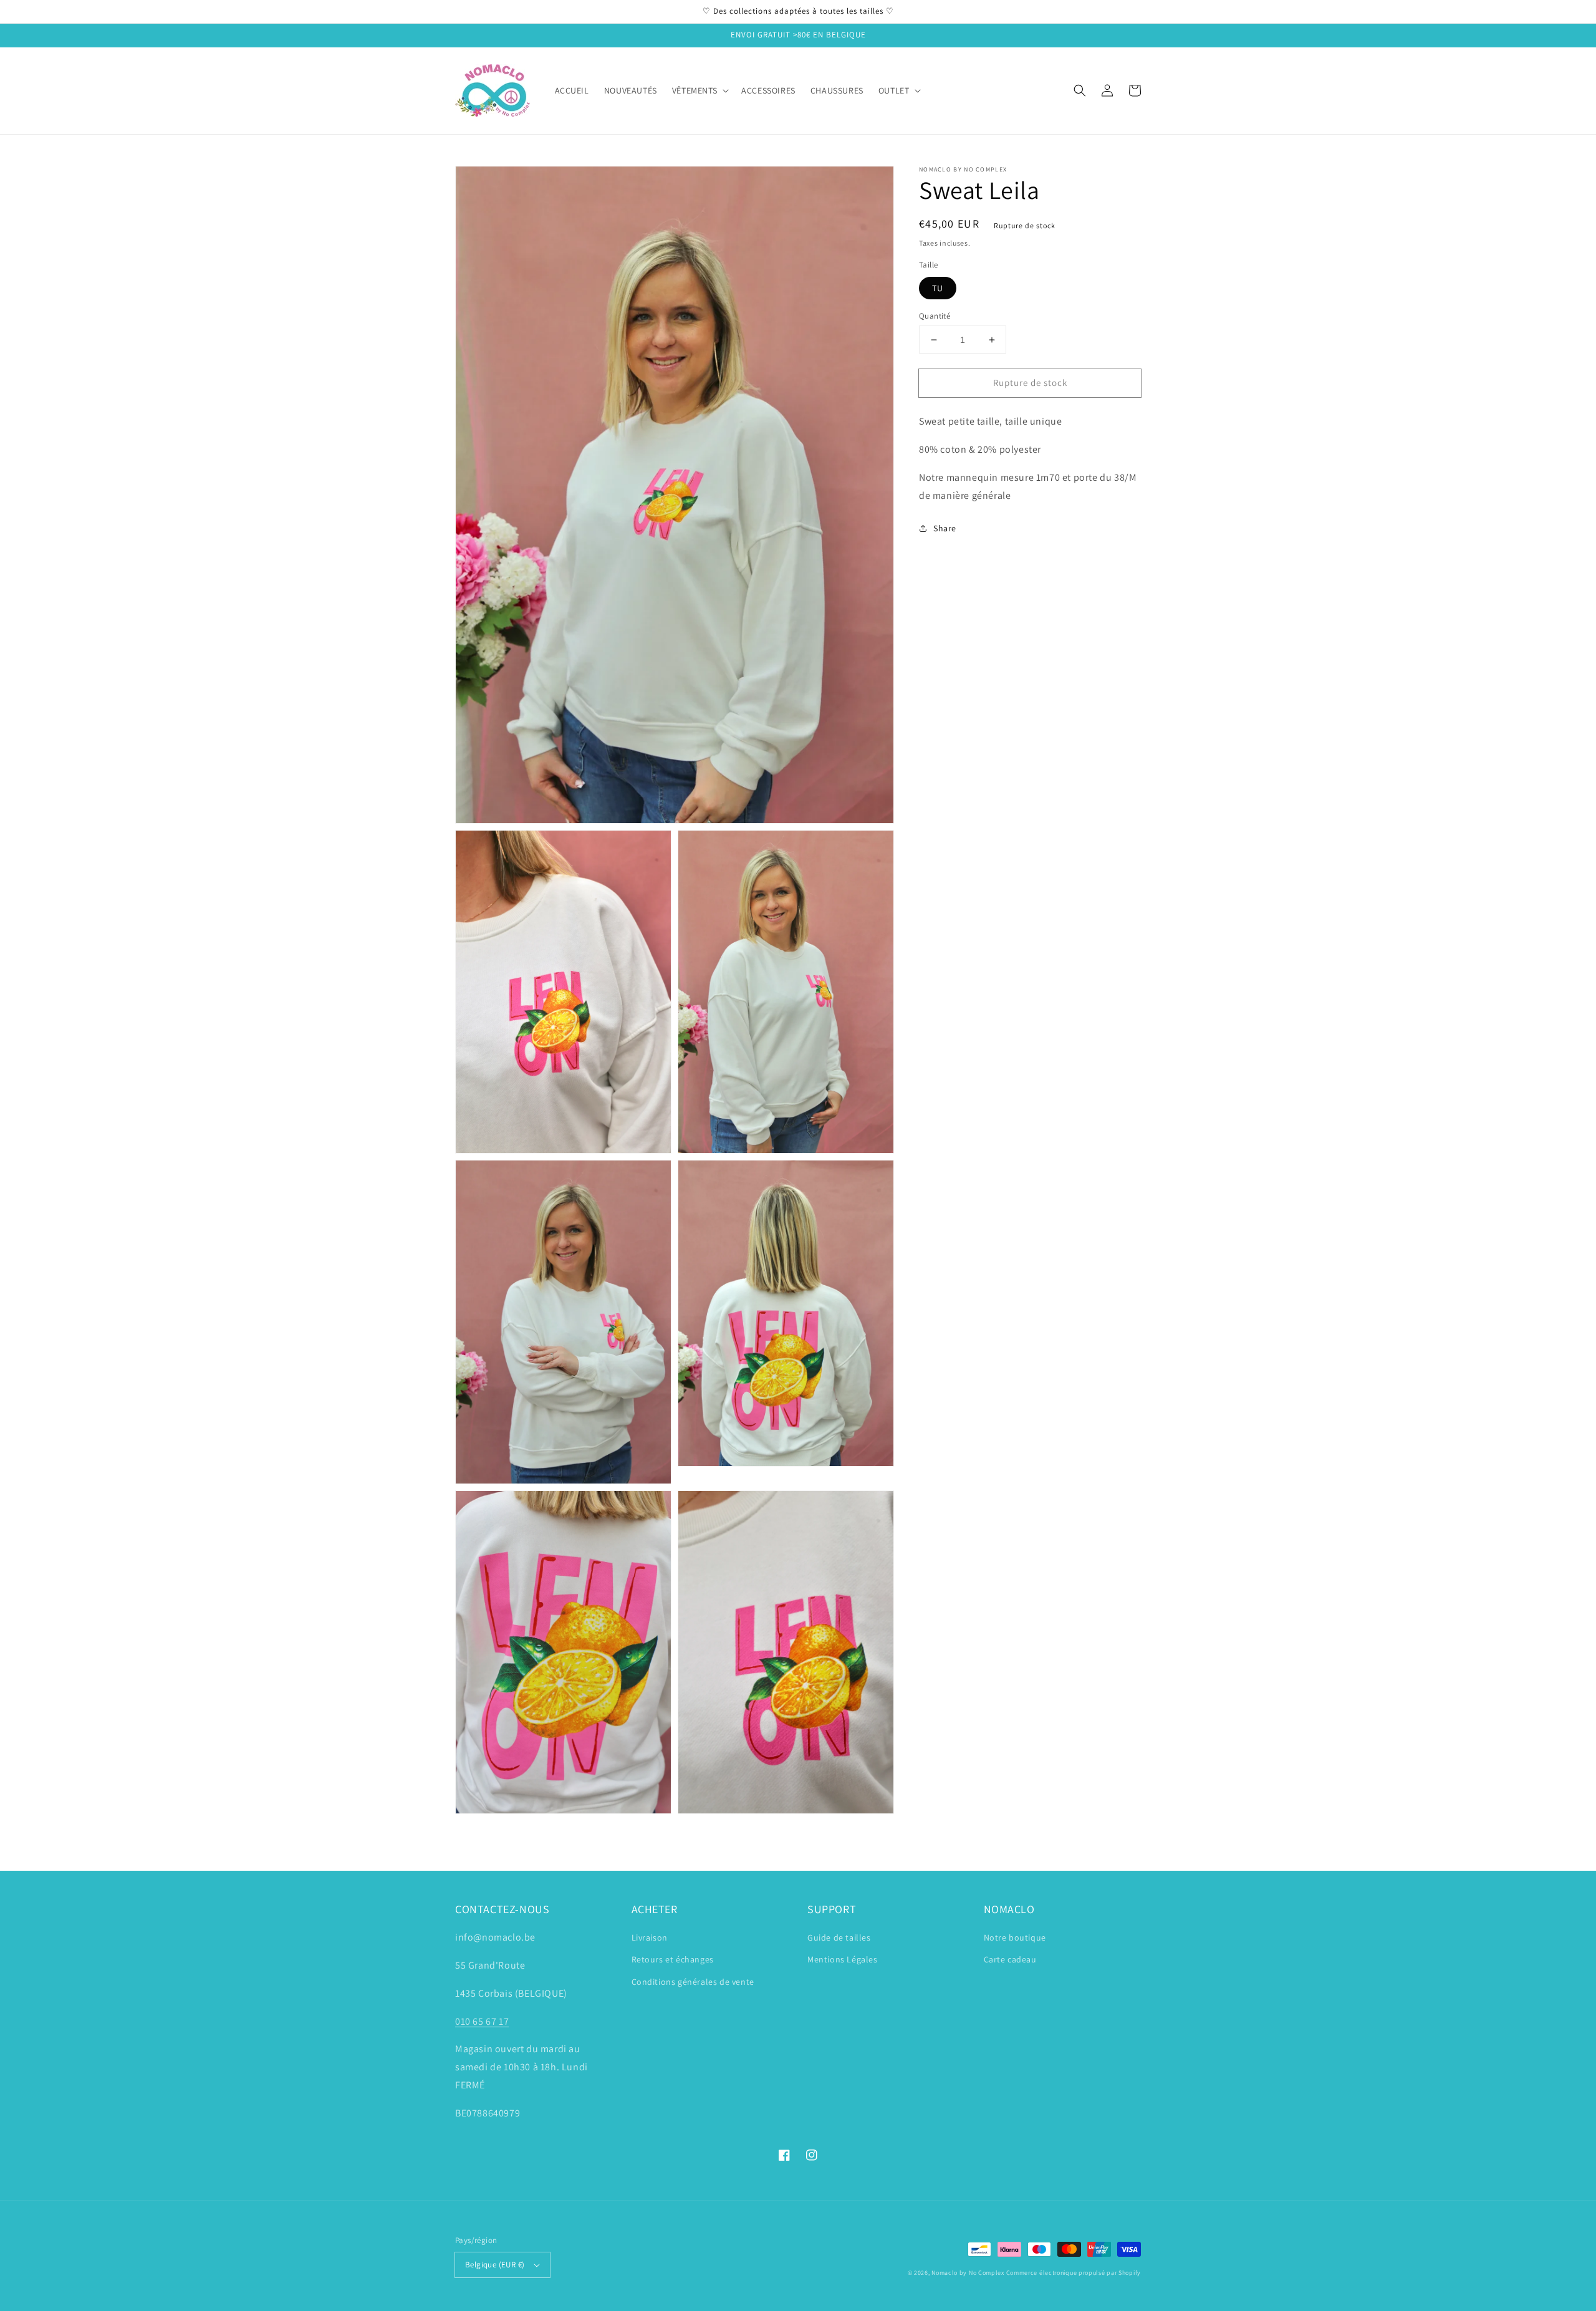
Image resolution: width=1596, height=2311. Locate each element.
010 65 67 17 (482, 2021)
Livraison (650, 1937)
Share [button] (945, 528)
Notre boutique (1015, 1937)
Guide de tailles (839, 1937)
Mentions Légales (843, 1959)
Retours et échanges (673, 1959)
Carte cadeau (1010, 1959)
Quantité (935, 316)
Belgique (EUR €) (495, 2265)
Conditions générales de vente (693, 1982)
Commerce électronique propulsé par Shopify (1074, 2273)
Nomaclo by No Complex (968, 2273)
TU (938, 288)
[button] (1080, 90)
